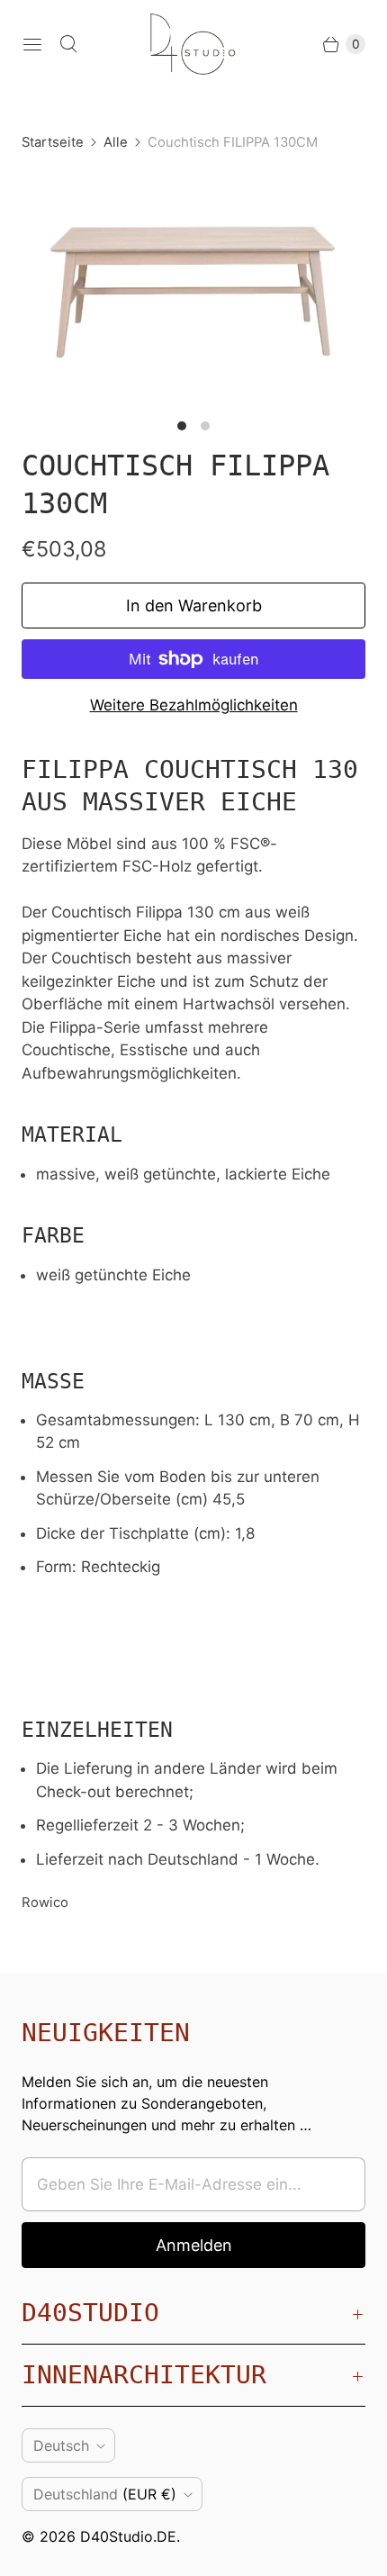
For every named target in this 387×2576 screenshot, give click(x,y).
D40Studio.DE (128, 2536)
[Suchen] (68, 44)
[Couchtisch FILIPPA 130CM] (193, 289)
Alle (116, 142)
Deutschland (105, 2494)
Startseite (53, 142)
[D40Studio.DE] (193, 44)
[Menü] (32, 44)
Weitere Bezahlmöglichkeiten (194, 705)
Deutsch (61, 2445)
